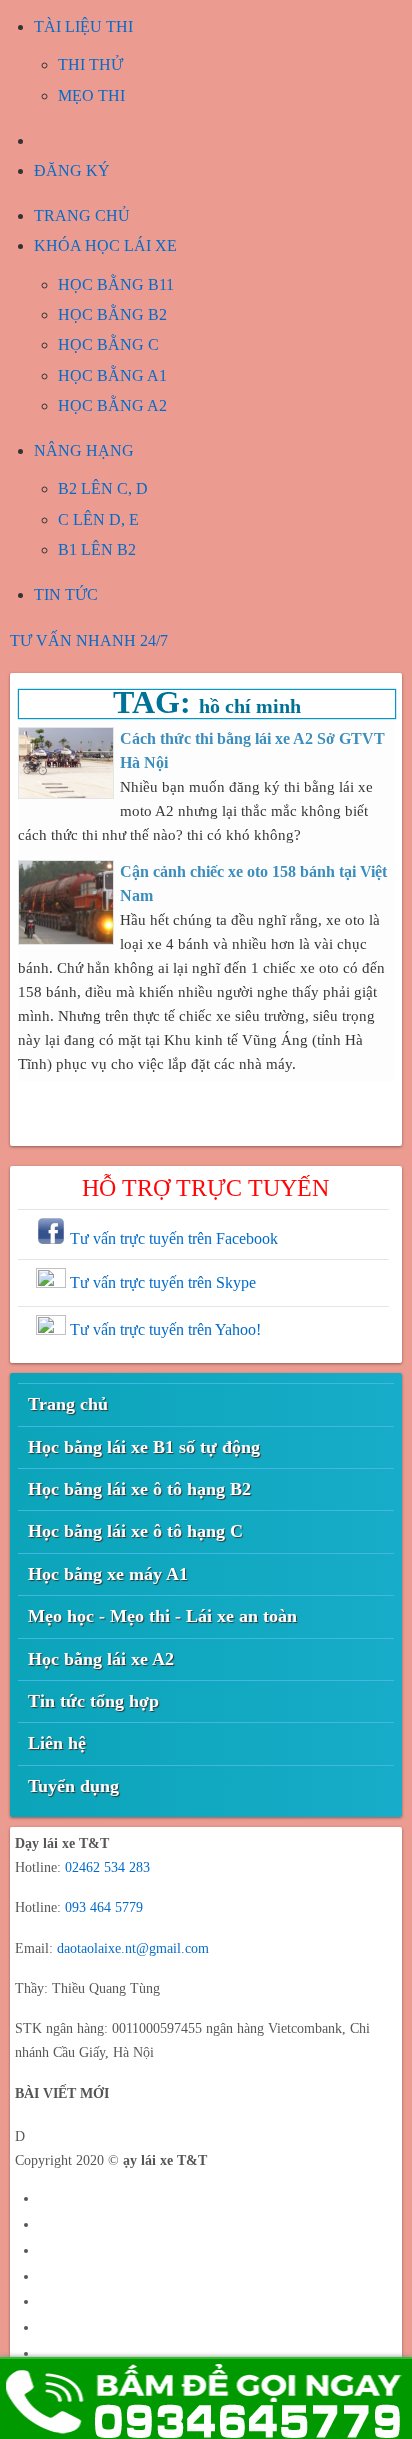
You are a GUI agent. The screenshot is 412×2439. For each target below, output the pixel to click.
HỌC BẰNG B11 (116, 284)
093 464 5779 (104, 1907)
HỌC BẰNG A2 (112, 405)
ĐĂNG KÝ (72, 170)
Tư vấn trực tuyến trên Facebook (172, 1238)
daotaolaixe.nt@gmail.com (133, 1948)
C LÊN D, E (98, 519)
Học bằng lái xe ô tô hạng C (135, 1531)
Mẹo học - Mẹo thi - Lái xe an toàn (162, 1616)
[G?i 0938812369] (206, 2398)
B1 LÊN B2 (97, 549)
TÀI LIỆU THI (83, 26)
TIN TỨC (66, 594)
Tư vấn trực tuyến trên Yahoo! (163, 1329)
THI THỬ (90, 64)
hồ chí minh (250, 706)
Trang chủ (68, 1404)
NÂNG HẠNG (84, 450)
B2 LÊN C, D (103, 488)
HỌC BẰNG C (108, 344)
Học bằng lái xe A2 (101, 1659)
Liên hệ (57, 1743)
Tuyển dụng (73, 1786)
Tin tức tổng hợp (93, 1701)
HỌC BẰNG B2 (112, 314)
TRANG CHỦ (82, 215)
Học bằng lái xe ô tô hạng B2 (139, 1489)
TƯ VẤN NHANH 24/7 (89, 640)
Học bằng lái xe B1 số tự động (144, 1447)
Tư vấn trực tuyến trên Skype (161, 1282)
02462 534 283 (107, 1867)
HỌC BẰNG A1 (112, 375)
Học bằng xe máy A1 (108, 1574)
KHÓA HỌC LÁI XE (105, 245)
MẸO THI (91, 95)
